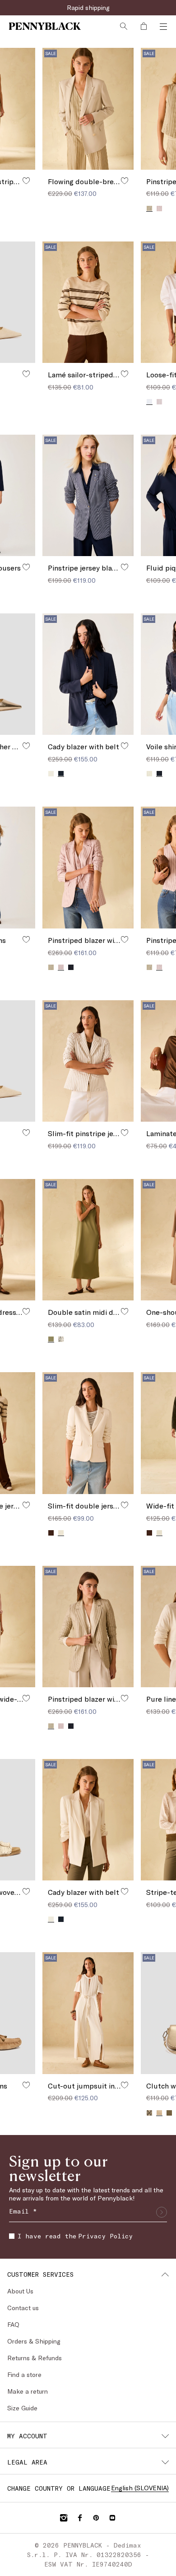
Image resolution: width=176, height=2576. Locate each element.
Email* (19, 2431)
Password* (24, 2472)
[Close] (163, 2399)
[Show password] (158, 2489)
